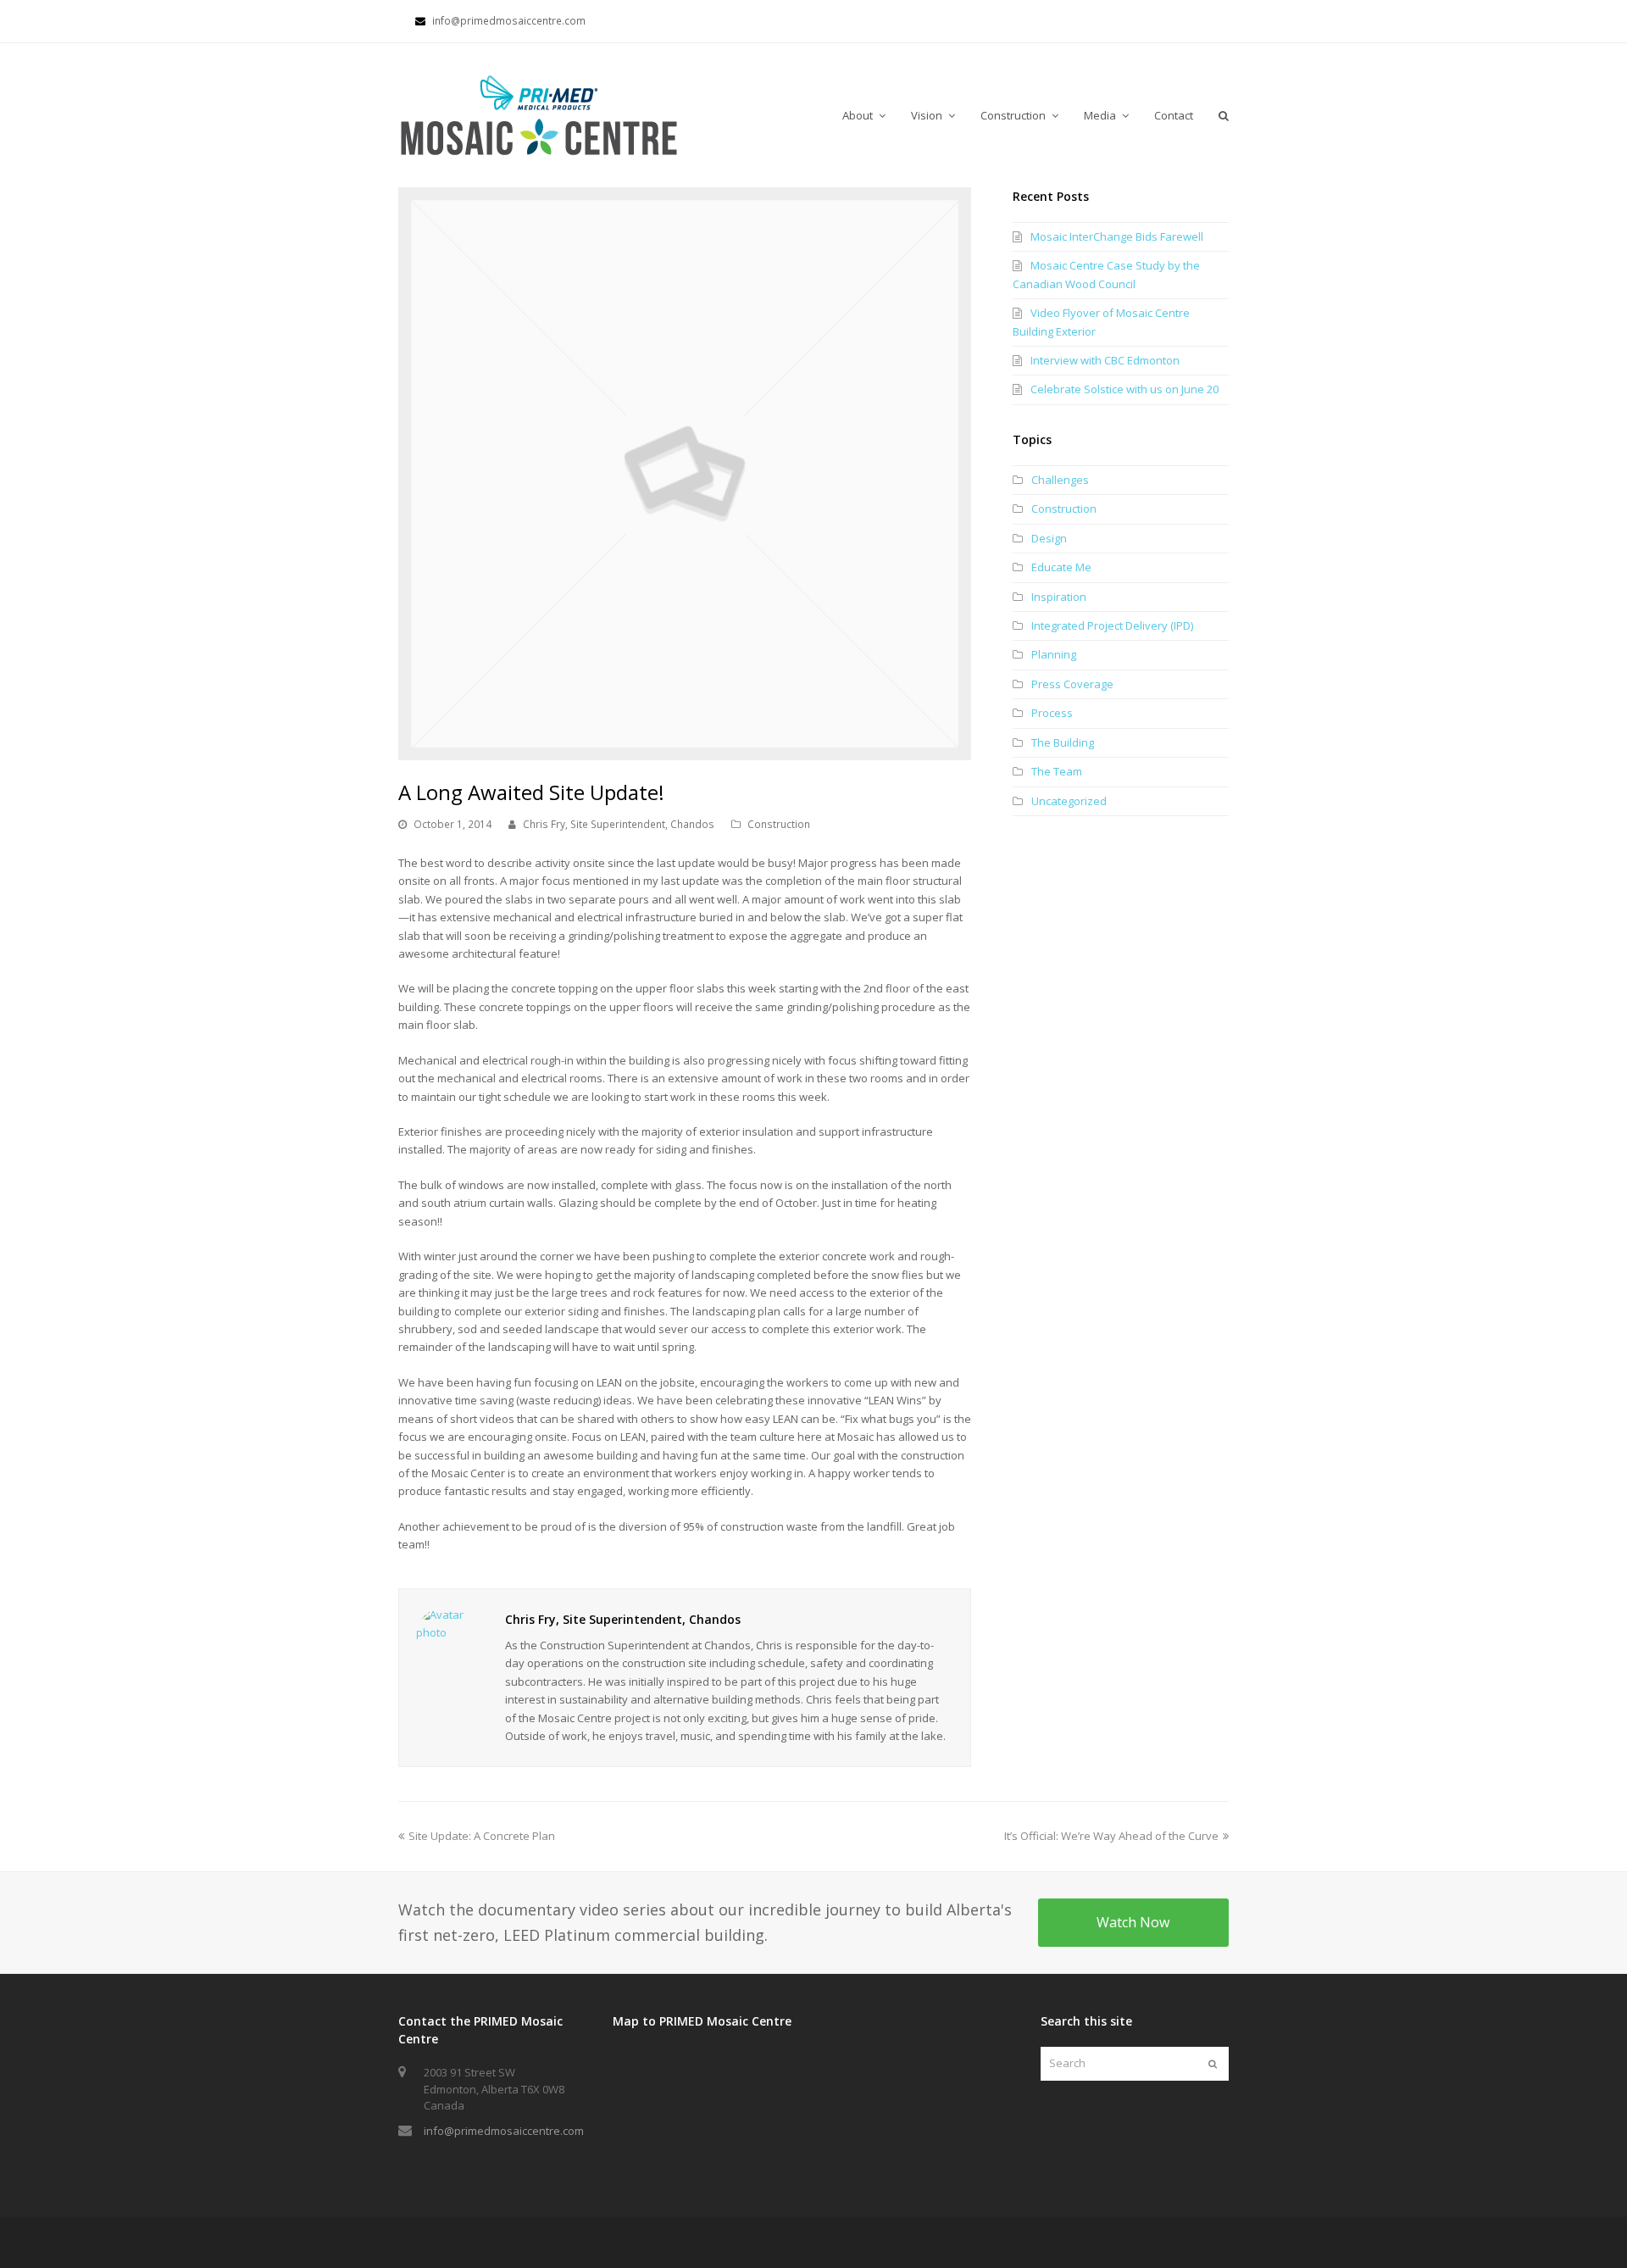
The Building (1063, 742)
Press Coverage (1072, 684)
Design (1049, 538)
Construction (779, 824)
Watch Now (1133, 1922)
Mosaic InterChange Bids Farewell (1117, 236)
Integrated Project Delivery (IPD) (1112, 625)
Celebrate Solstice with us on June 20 (1124, 389)
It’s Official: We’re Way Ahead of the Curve (1111, 1836)
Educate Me (1061, 567)
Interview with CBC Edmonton (1105, 360)
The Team (1057, 771)
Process (1052, 713)
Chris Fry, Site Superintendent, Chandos (619, 824)
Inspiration (1059, 597)
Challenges (1060, 480)
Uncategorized (1069, 801)
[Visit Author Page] (447, 1637)
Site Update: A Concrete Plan (481, 1836)
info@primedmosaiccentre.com (504, 2131)
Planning (1054, 654)
